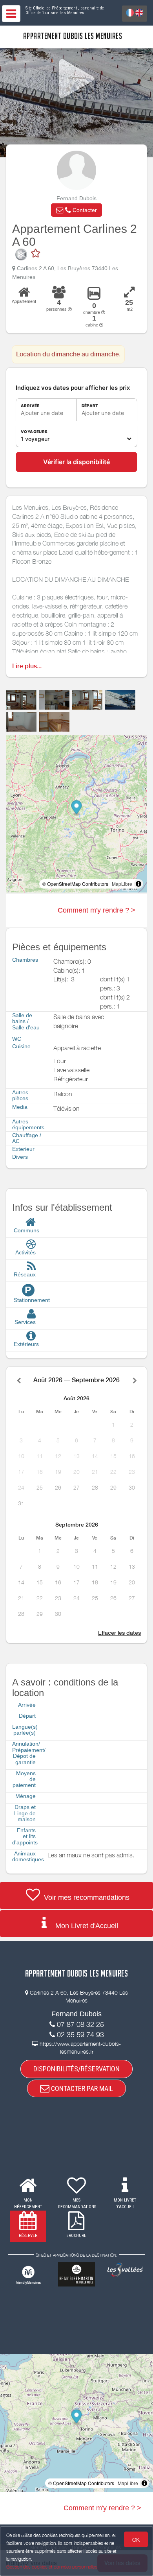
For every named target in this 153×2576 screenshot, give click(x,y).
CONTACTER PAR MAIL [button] (81, 2088)
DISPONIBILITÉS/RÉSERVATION (76, 2069)
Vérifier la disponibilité (76, 462)
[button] (76, 210)
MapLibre (122, 884)
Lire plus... (27, 666)
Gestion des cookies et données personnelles (52, 2567)
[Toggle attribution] (138, 884)
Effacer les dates (119, 1633)
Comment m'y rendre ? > (97, 910)
